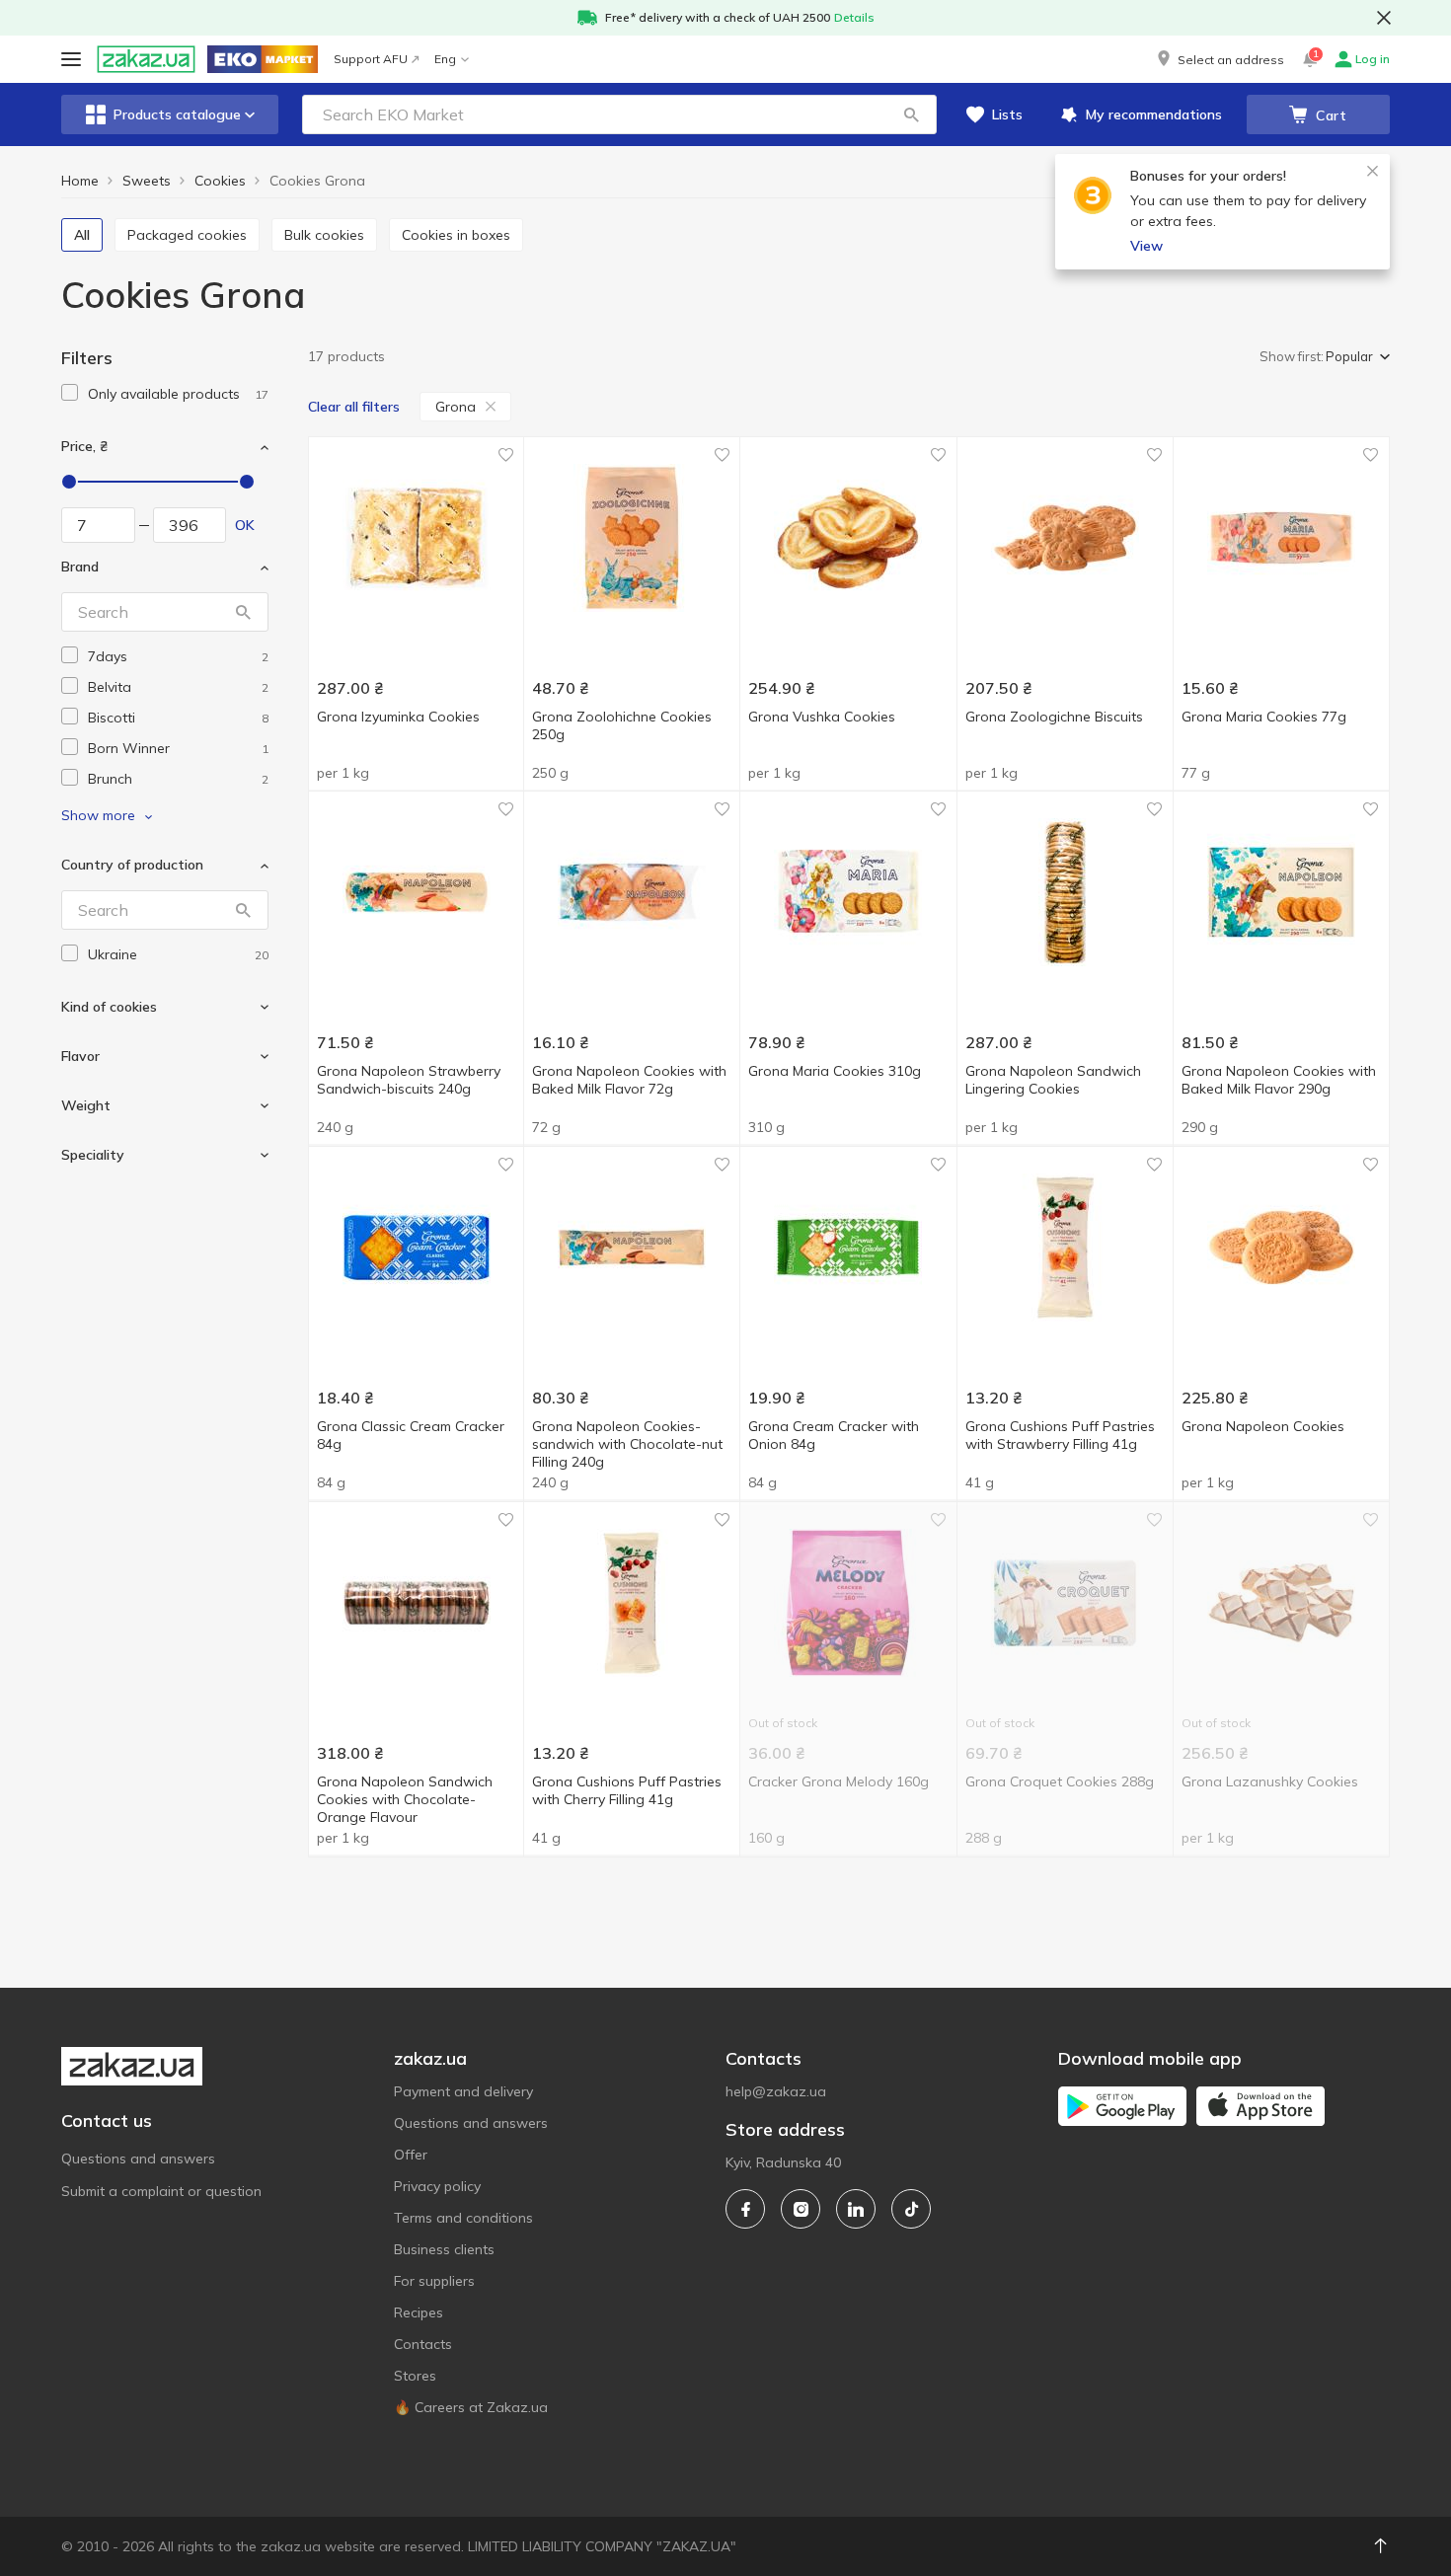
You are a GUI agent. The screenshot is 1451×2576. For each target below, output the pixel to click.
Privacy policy (437, 2186)
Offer (411, 2155)
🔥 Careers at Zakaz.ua (471, 2407)
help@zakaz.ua (776, 2091)
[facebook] (745, 2209)
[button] (1219, 59)
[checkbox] (70, 392)
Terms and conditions (463, 2218)
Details (854, 17)
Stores (415, 2376)
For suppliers (434, 2281)
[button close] (1384, 18)
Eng (445, 59)
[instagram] (801, 2209)
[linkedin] (856, 2209)
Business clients (444, 2249)
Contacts (423, 2344)
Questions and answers (138, 2159)
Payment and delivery (463, 2091)
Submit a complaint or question (161, 2191)
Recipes (419, 2312)
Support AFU (371, 59)
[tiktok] (911, 2209)
